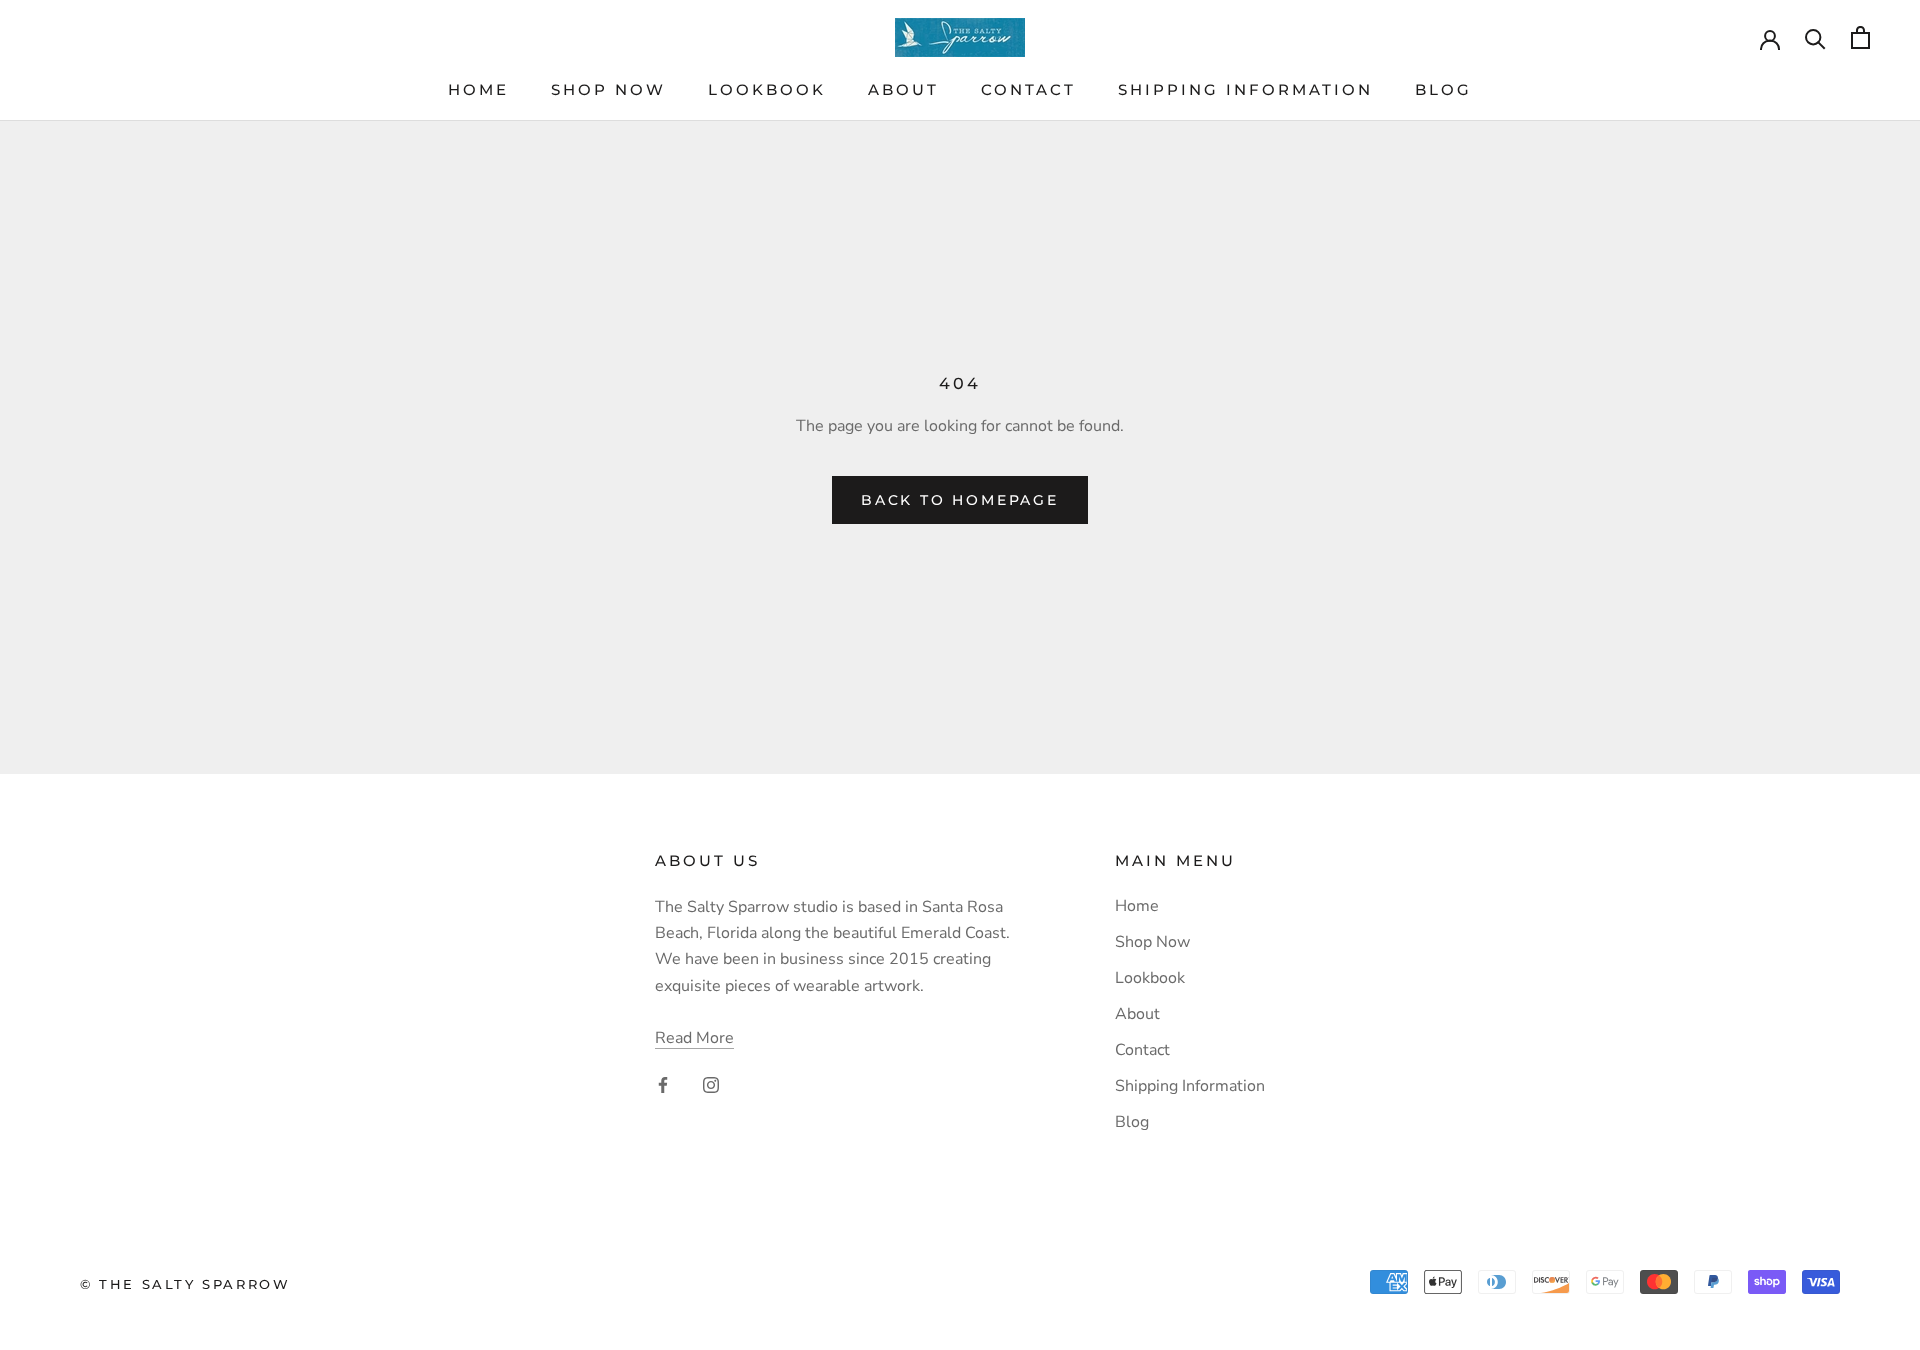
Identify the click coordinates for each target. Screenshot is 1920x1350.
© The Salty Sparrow (185, 1284)
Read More (694, 1038)
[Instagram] (711, 1084)
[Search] (1815, 37)
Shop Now (608, 89)
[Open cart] (1860, 37)
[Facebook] (663, 1084)
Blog (1443, 89)
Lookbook (767, 89)
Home (478, 89)
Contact (1028, 89)
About (903, 89)
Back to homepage (960, 500)
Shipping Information (1245, 89)
